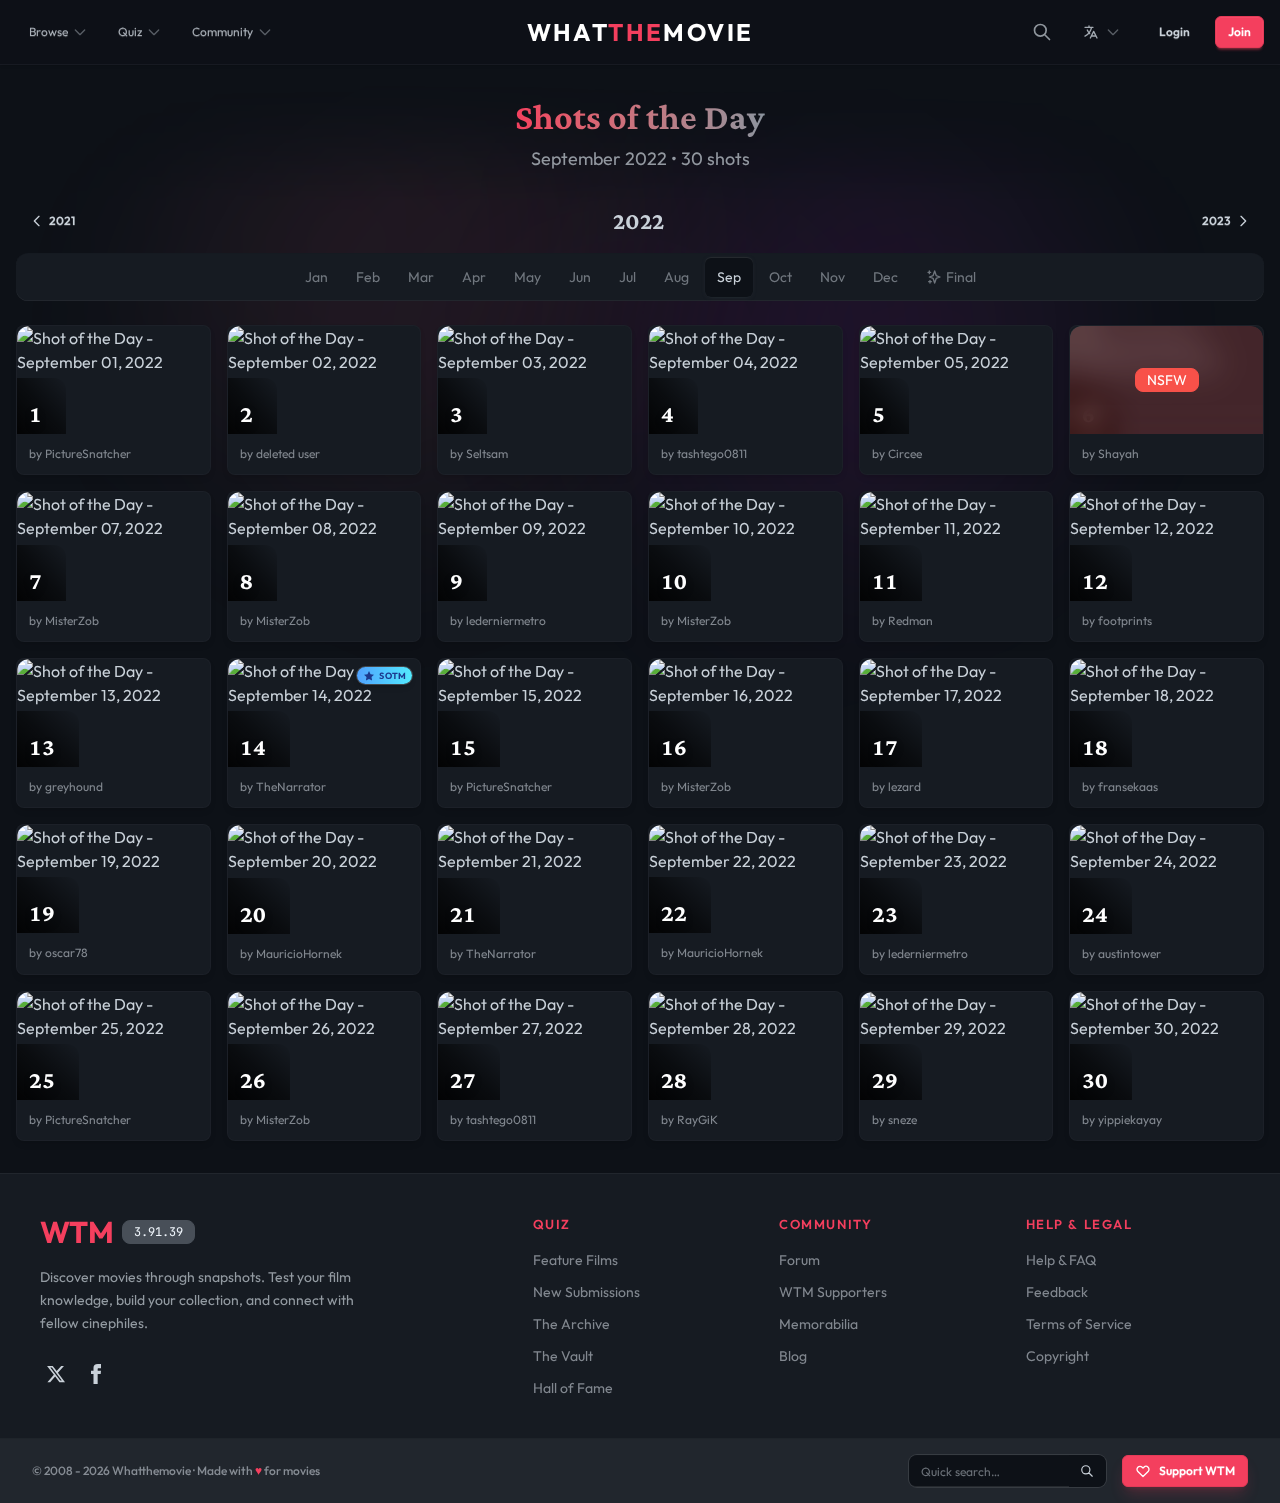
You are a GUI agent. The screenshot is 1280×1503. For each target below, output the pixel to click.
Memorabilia (818, 1324)
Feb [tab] (368, 277)
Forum (799, 1260)
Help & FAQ (1061, 1260)
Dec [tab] (885, 277)
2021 (62, 220)
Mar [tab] (421, 277)
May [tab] (527, 277)
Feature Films (575, 1260)
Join (1239, 31)
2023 (1216, 220)
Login (1174, 31)
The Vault (563, 1356)
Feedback (1057, 1292)
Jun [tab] (580, 277)
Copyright (1057, 1356)
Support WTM (1197, 1470)
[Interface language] (1102, 32)
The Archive (571, 1324)
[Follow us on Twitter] (56, 1374)
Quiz (130, 31)
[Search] (1042, 32)
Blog (793, 1356)
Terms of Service (1079, 1324)
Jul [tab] (627, 277)
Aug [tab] (676, 277)
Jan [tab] (316, 277)
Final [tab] (961, 277)
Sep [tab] (729, 277)
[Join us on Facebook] (96, 1374)
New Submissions (586, 1292)
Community (222, 31)
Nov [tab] (832, 277)
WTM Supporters (833, 1292)
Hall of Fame (573, 1388)
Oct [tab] (780, 277)
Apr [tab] (474, 277)
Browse (48, 31)
